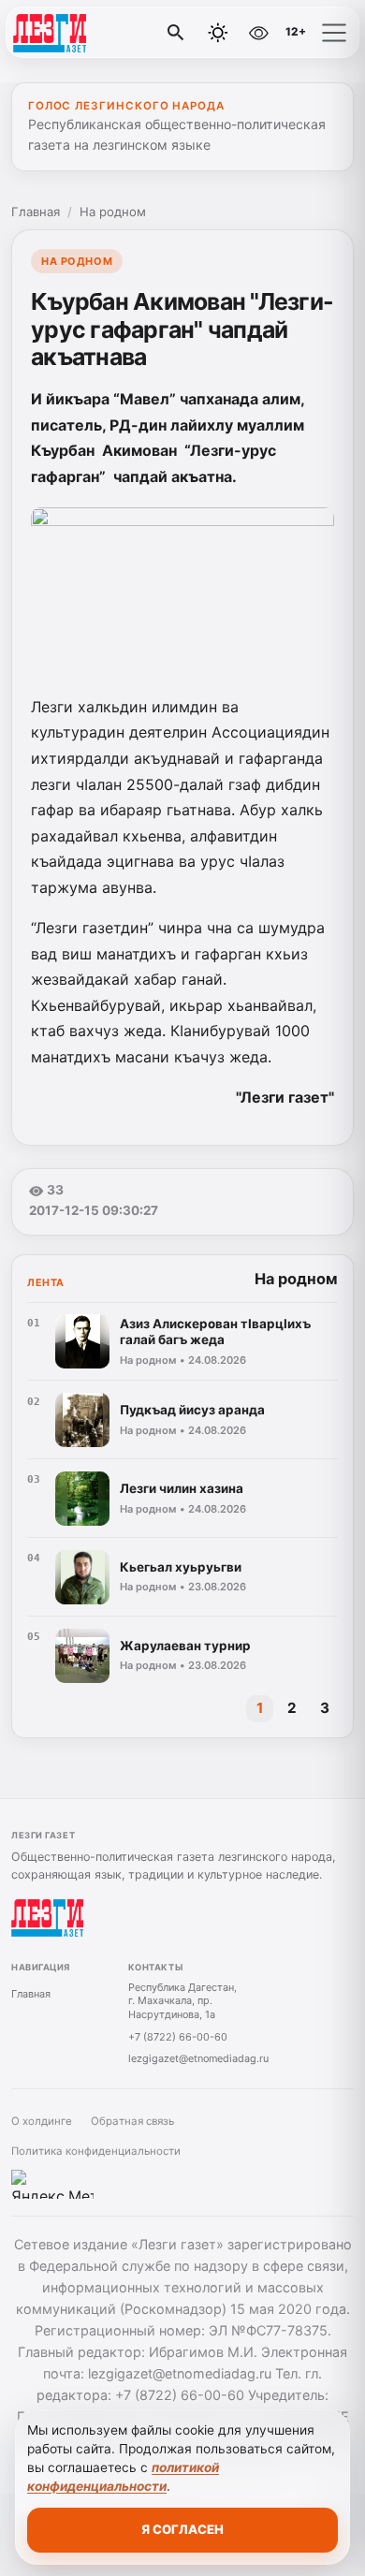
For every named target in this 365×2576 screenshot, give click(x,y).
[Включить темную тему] (218, 33)
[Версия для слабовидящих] (258, 33)
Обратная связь (132, 2121)
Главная (36, 212)
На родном (113, 212)
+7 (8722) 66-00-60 (178, 2037)
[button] (334, 33)
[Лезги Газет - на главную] (92, 33)
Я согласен (182, 2529)
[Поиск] (176, 33)
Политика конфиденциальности (96, 2151)
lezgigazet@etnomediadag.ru (198, 2058)
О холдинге (42, 2121)
